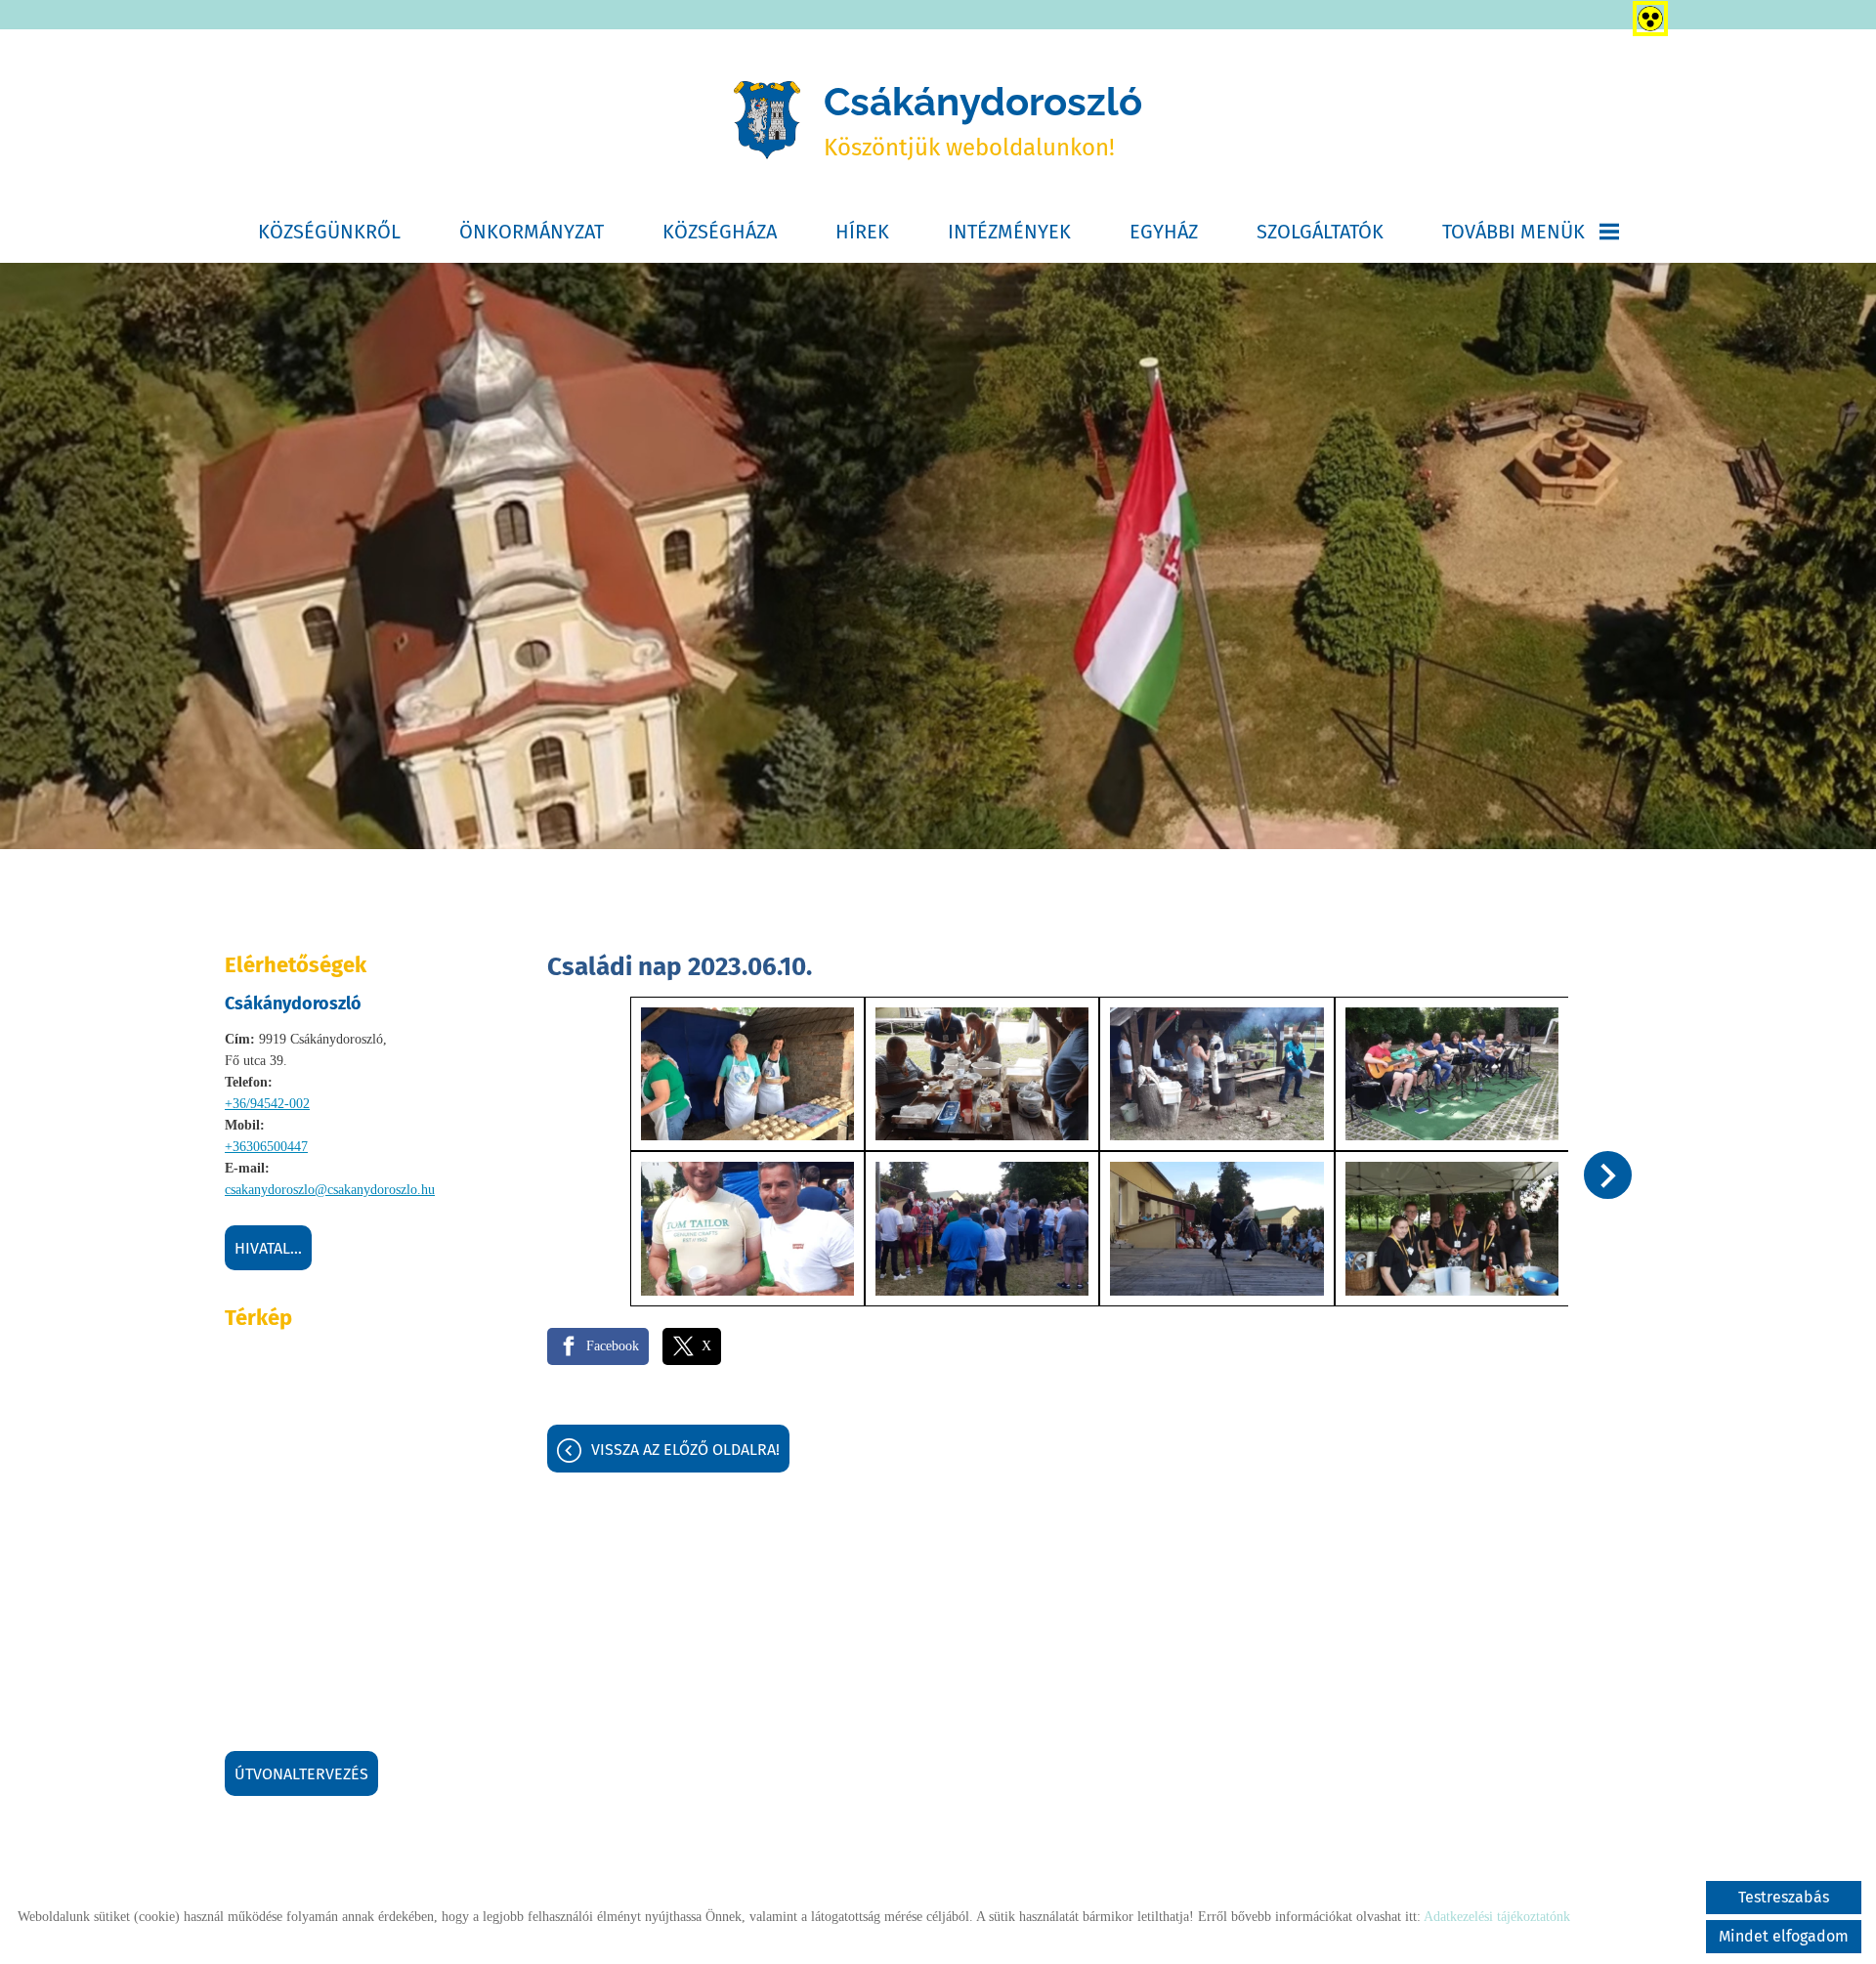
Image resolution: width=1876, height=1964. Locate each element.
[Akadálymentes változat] (1646, 15)
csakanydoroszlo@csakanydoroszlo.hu (330, 1190)
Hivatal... (268, 1248)
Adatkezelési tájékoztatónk (1497, 1917)
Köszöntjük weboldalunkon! (983, 120)
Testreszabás (1784, 1897)
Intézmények (1009, 232)
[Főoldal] (767, 120)
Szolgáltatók (1320, 232)
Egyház (1164, 232)
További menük (1514, 232)
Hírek (862, 232)
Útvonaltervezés (301, 1774)
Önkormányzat (532, 232)
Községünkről (329, 232)
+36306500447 (266, 1147)
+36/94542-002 (267, 1104)
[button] (1608, 1175)
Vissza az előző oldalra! (685, 1450)
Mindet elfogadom (1784, 1936)
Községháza (720, 232)
